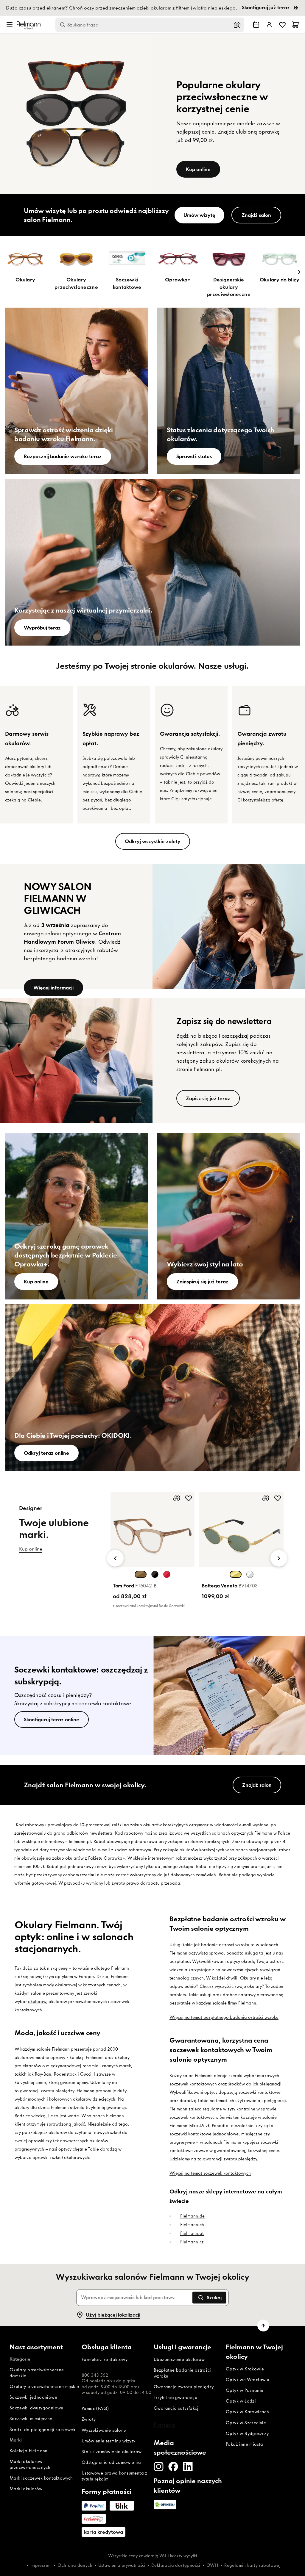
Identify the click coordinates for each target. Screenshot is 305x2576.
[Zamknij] (219, 1171)
